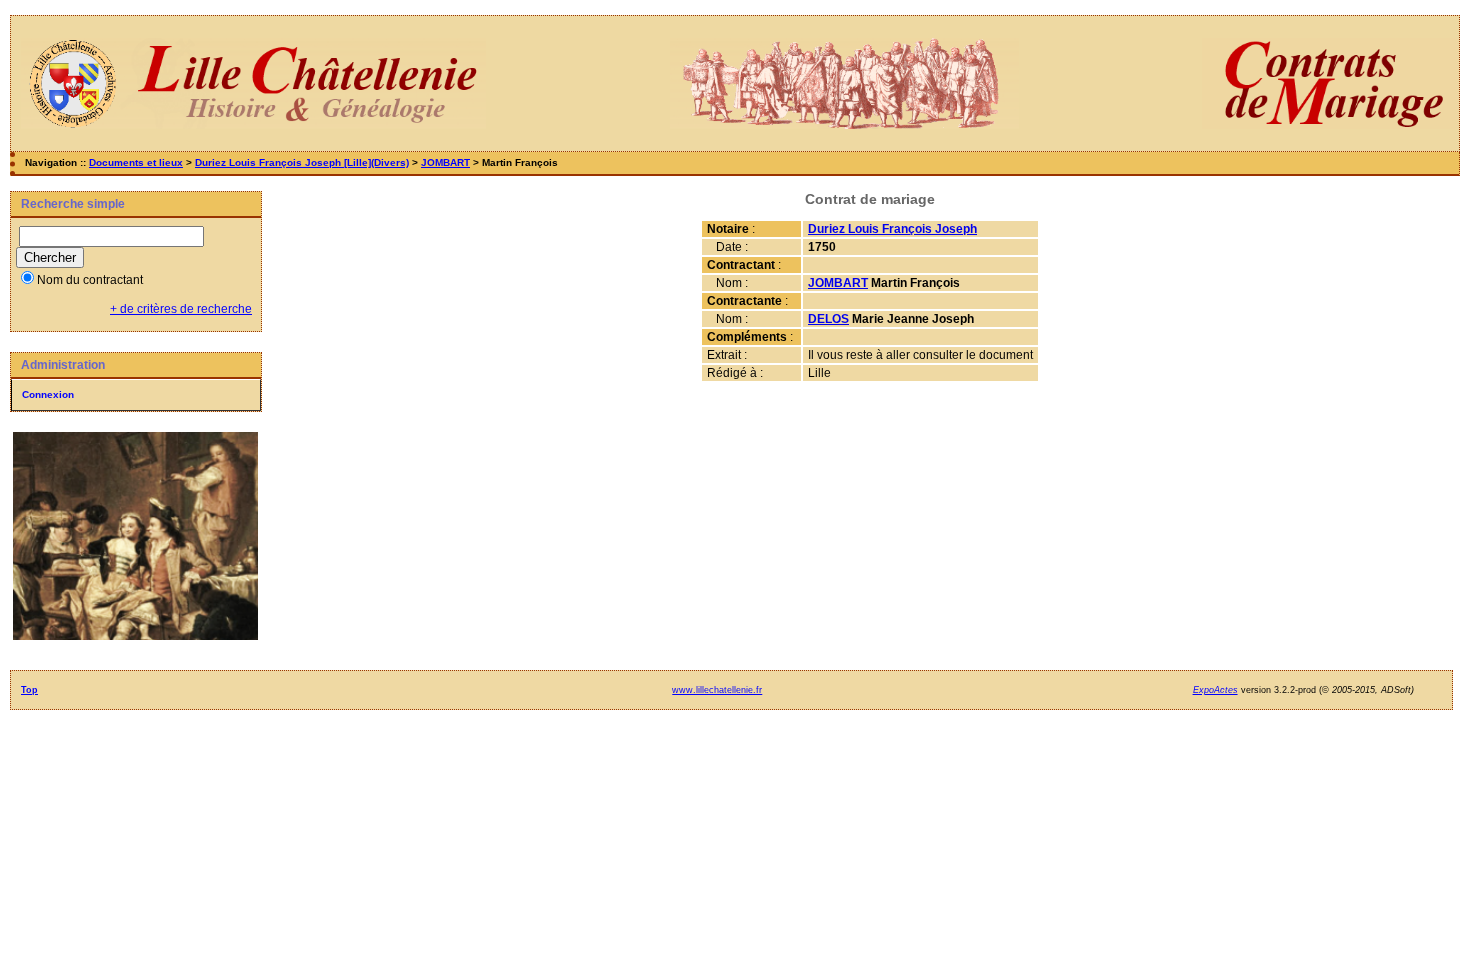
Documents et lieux (136, 162)
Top (29, 690)
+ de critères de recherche (181, 309)
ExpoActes (1215, 690)
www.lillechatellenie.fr (717, 690)
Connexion (48, 394)
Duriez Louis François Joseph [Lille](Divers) (302, 162)
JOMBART (445, 162)
